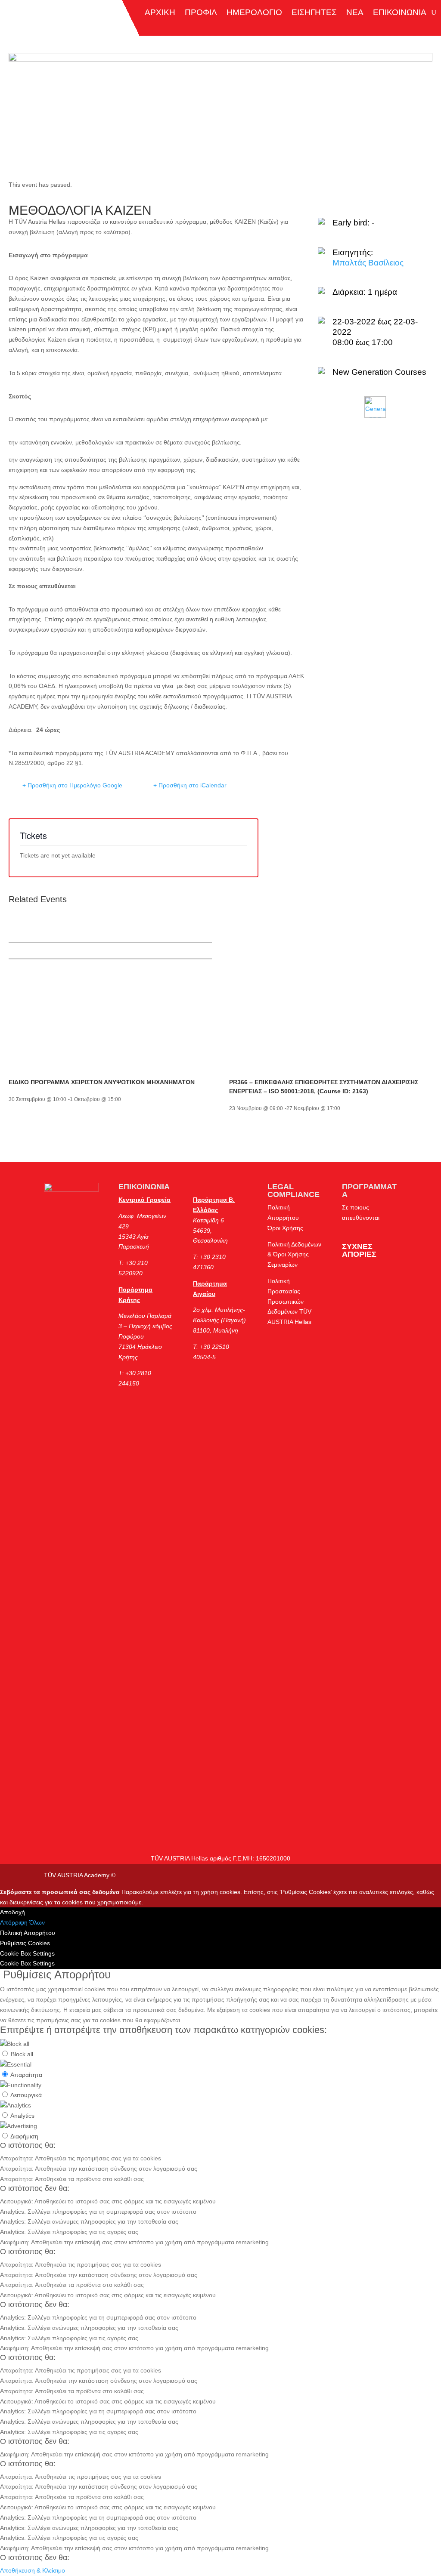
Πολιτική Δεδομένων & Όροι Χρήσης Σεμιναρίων (294, 1255)
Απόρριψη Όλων (22, 1922)
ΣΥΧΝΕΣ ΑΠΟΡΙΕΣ (359, 1250)
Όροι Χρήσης (285, 1228)
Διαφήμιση (24, 2136)
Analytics (22, 2116)
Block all (22, 2054)
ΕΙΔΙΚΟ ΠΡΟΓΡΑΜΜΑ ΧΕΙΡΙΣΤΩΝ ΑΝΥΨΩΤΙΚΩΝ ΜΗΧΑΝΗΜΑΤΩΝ (102, 1082)
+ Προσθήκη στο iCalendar (190, 785)
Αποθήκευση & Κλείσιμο (33, 2570)
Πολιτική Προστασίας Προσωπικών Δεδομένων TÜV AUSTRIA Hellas (289, 1301)
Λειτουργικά (26, 2095)
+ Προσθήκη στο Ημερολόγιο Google (72, 785)
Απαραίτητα (26, 2075)
